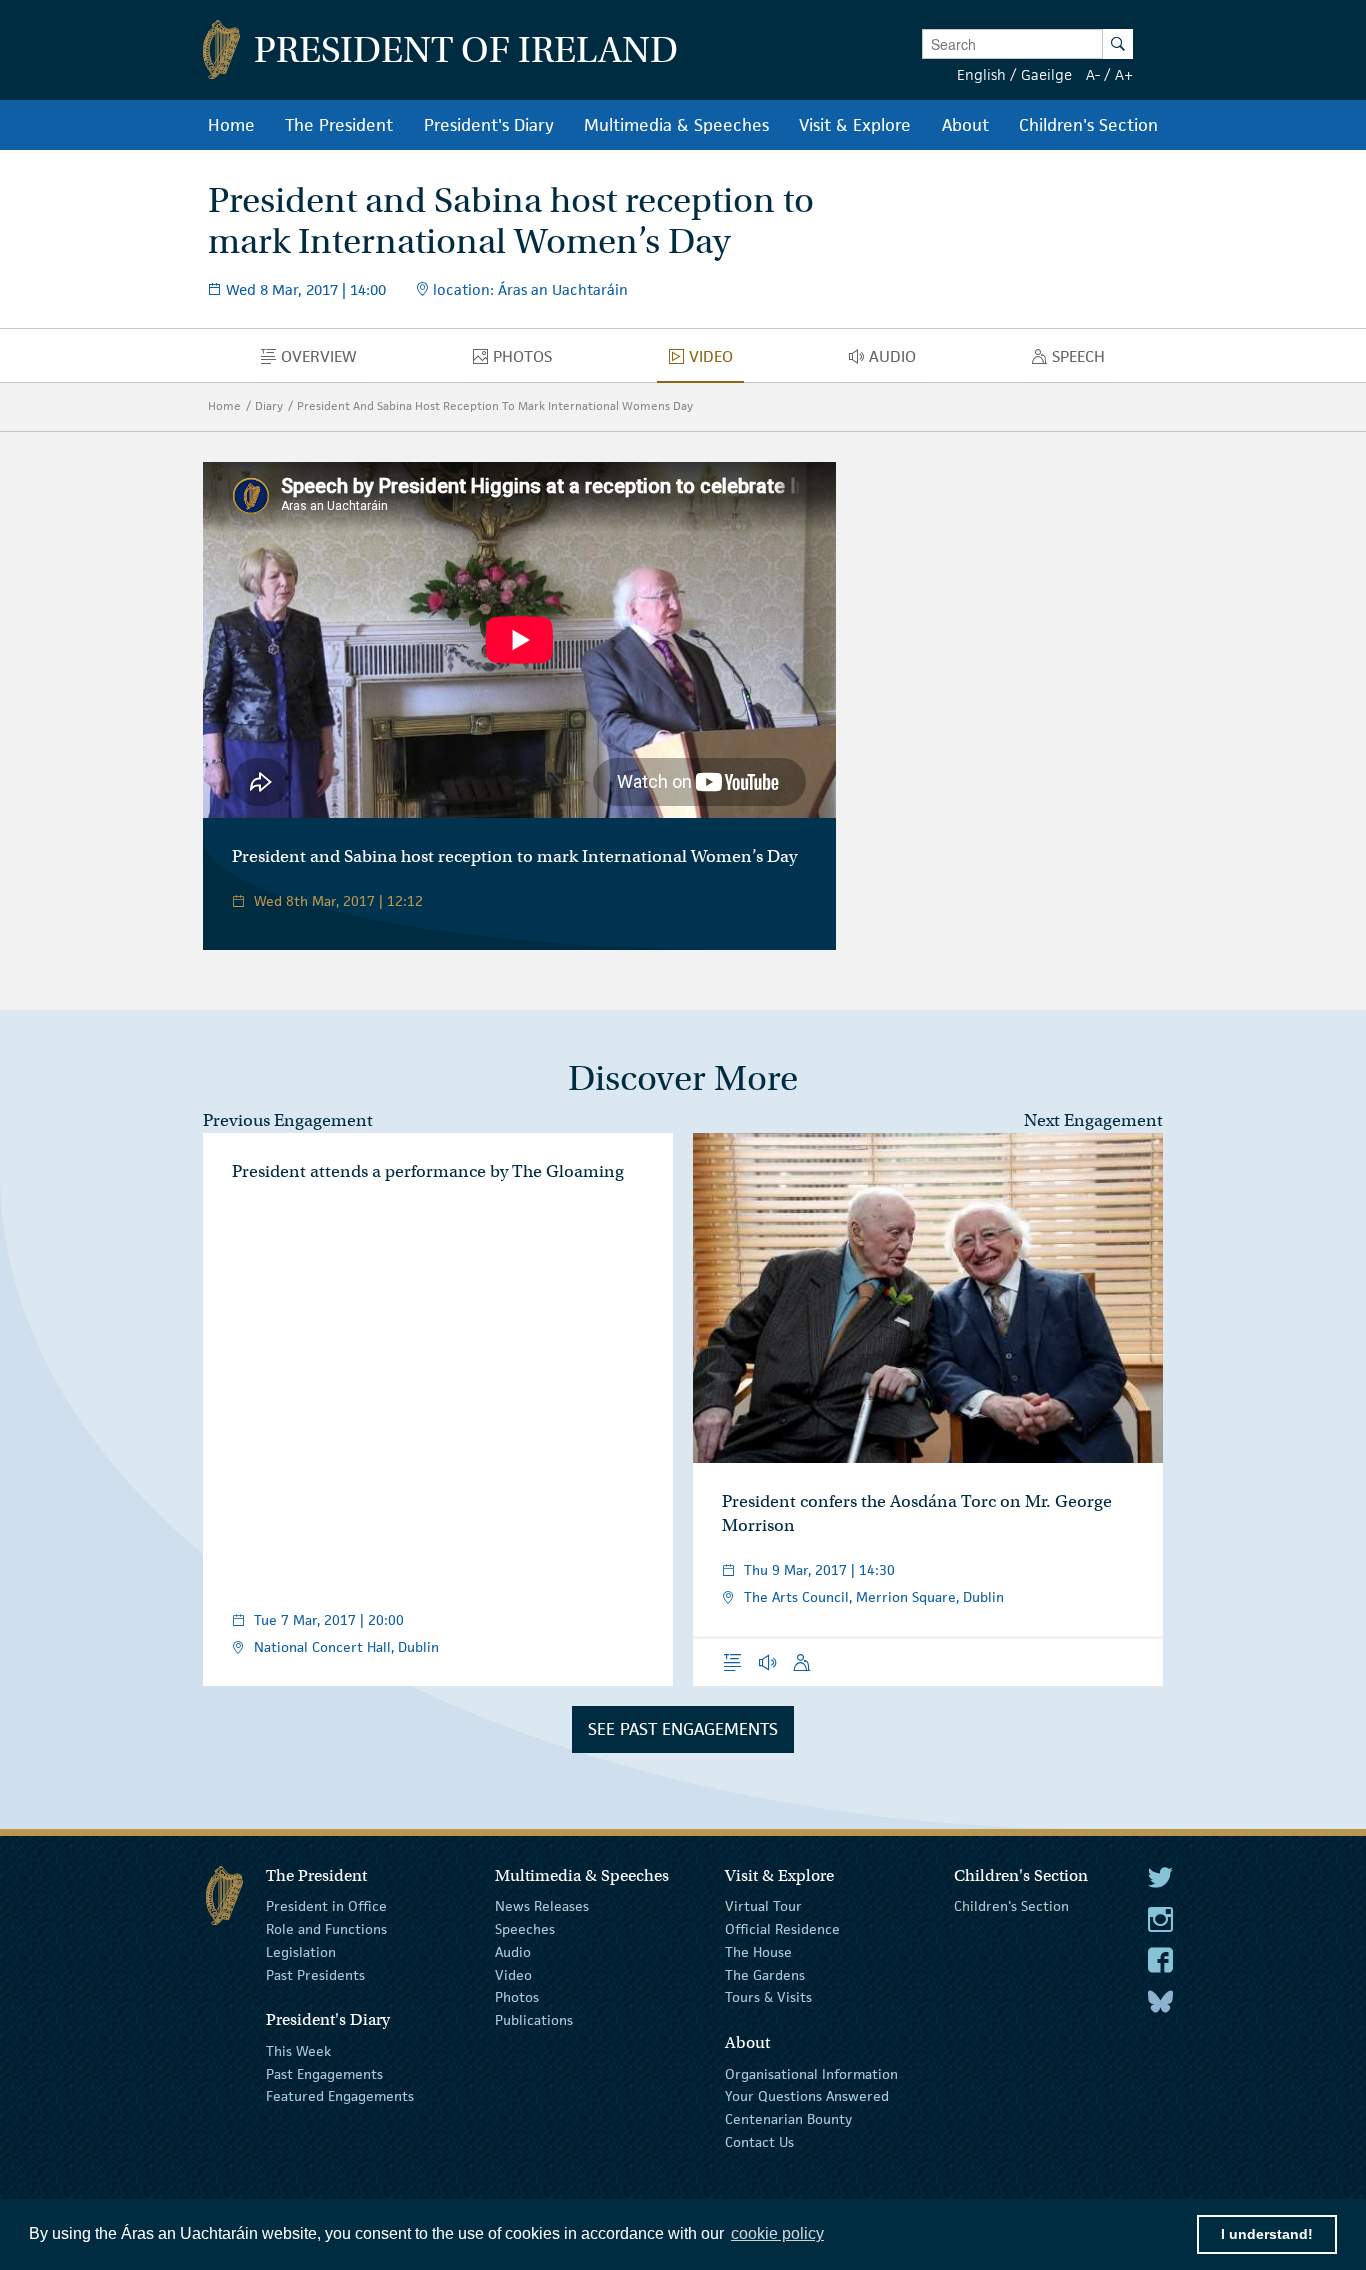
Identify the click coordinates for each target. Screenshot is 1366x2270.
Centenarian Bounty (788, 2119)
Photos (517, 1997)
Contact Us (759, 2142)
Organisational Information (811, 2073)
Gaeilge (1046, 74)
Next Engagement (1093, 1120)
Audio (513, 1952)
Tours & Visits (768, 1997)
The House (758, 1952)
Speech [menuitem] (1084, 361)
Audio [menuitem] (898, 361)
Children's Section (1011, 1906)
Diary (269, 405)
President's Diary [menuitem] (489, 125)
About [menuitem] (965, 125)
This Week (298, 2051)
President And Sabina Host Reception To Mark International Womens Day (495, 405)
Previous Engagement (288, 1120)
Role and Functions (326, 1929)
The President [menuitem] (339, 125)
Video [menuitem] (716, 361)
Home (224, 405)
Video (513, 1974)
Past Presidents (315, 1974)
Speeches (525, 1929)
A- (1093, 74)
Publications (534, 2020)
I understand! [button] (1267, 2234)
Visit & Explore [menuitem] (855, 125)
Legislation (301, 1952)
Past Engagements (324, 2073)
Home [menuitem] (231, 125)
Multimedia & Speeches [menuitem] (676, 125)
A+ (1124, 74)
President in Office (326, 1906)
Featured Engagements (340, 2096)
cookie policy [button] (777, 2233)
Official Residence (782, 1929)
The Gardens (765, 1974)
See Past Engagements (683, 1729)
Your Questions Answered (807, 2096)
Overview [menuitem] (324, 361)
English (981, 74)
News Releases (542, 1906)
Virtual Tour (763, 1906)
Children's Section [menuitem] (1088, 125)
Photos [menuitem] (528, 361)
